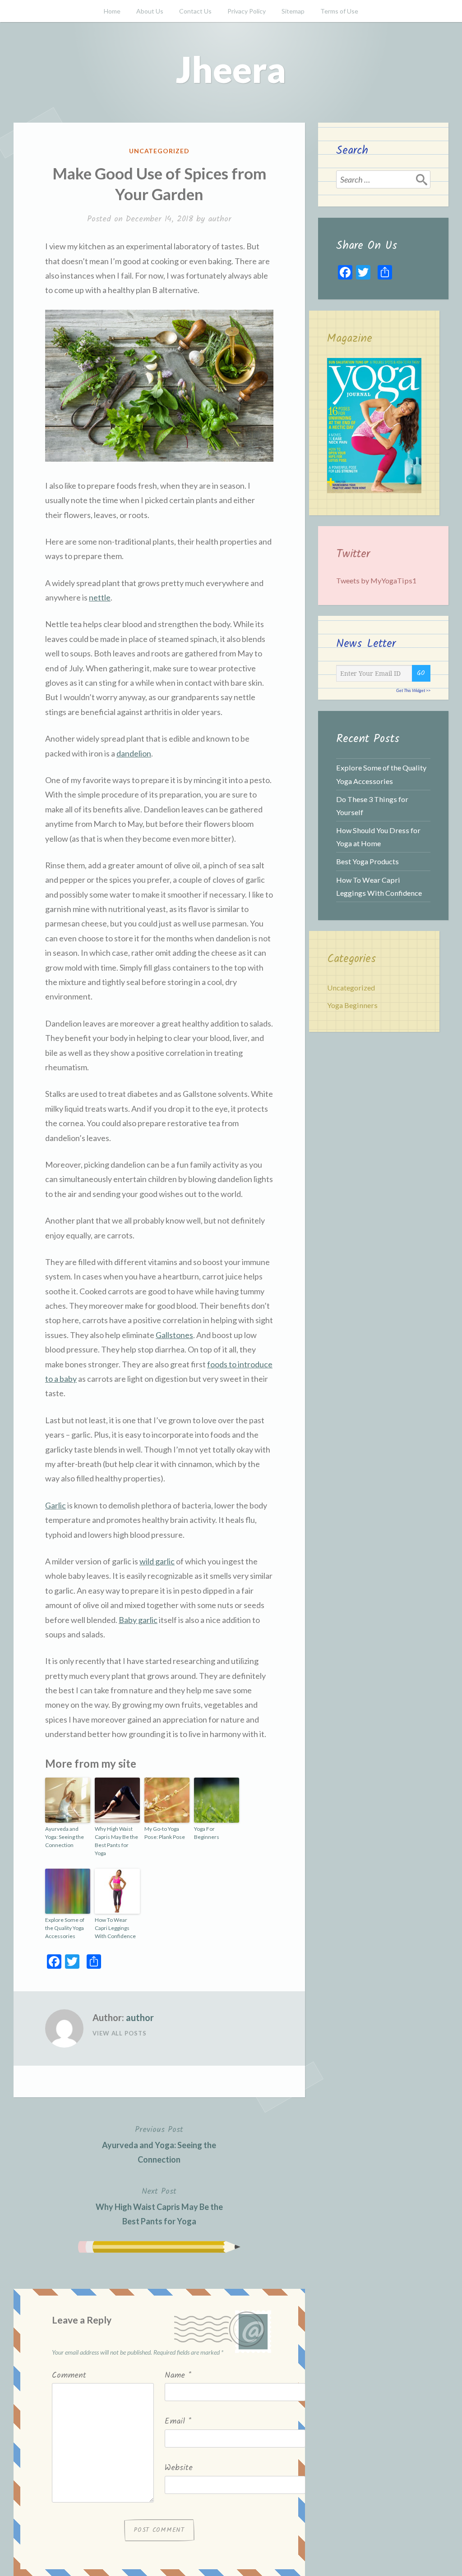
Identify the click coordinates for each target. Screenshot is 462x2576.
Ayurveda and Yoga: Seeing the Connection (65, 1837)
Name (178, 2376)
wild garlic (157, 1561)
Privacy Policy (247, 11)
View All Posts (120, 2033)
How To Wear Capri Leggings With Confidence (115, 1928)
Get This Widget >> (413, 690)
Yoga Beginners (352, 1005)
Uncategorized (159, 151)
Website (179, 2468)
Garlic (55, 1505)
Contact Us (195, 11)
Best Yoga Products (367, 861)
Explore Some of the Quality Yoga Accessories (65, 1928)
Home (112, 11)
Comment (69, 2376)
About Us (150, 11)
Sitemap (293, 11)
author (220, 219)
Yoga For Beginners (207, 1833)
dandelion (134, 753)
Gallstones (174, 1335)
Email (178, 2422)
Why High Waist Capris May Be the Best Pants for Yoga (116, 1841)
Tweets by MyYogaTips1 (376, 580)
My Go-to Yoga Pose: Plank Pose (165, 1833)
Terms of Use (339, 11)
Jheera (231, 69)
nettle (100, 597)
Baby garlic (138, 1620)
